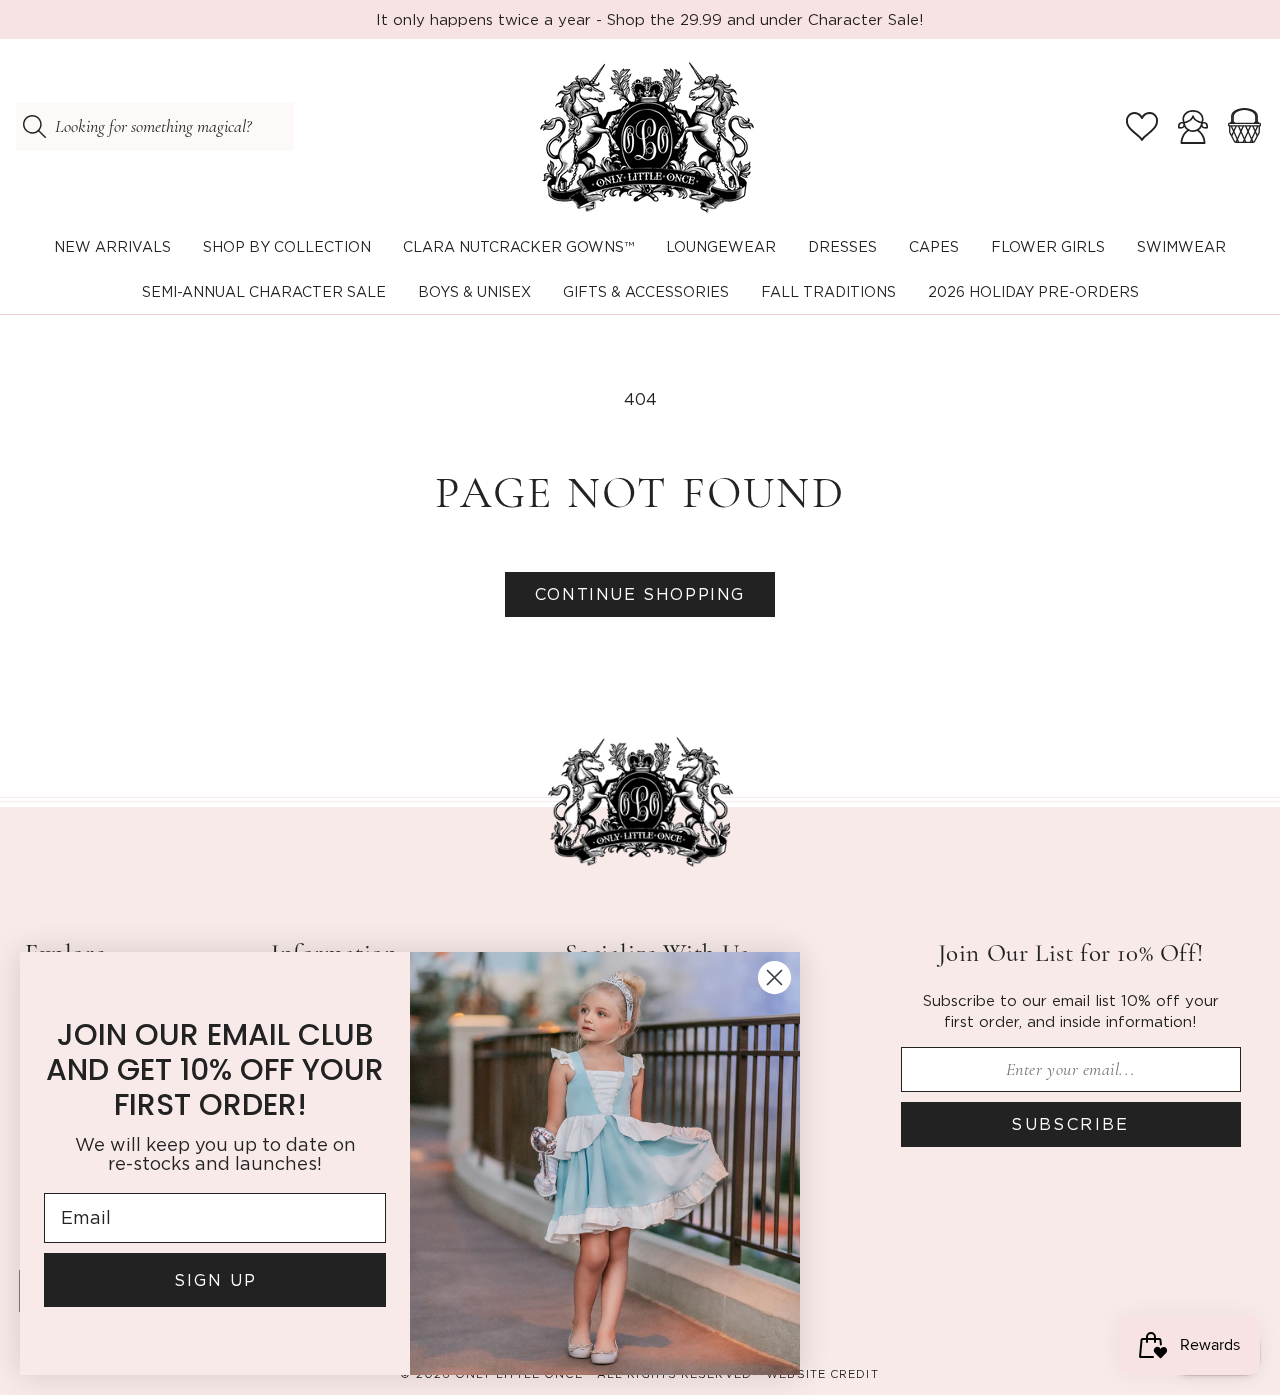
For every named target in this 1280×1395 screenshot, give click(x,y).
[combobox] (155, 127)
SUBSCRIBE (1070, 1124)
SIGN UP (215, 1280)
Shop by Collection (287, 246)
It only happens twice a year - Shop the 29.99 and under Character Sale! (650, 19)
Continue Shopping (640, 594)
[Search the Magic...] (34, 127)
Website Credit (822, 1374)
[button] (287, 247)
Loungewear (721, 246)
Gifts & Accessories (646, 291)
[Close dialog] (774, 977)
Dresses (842, 246)
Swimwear (1181, 246)
